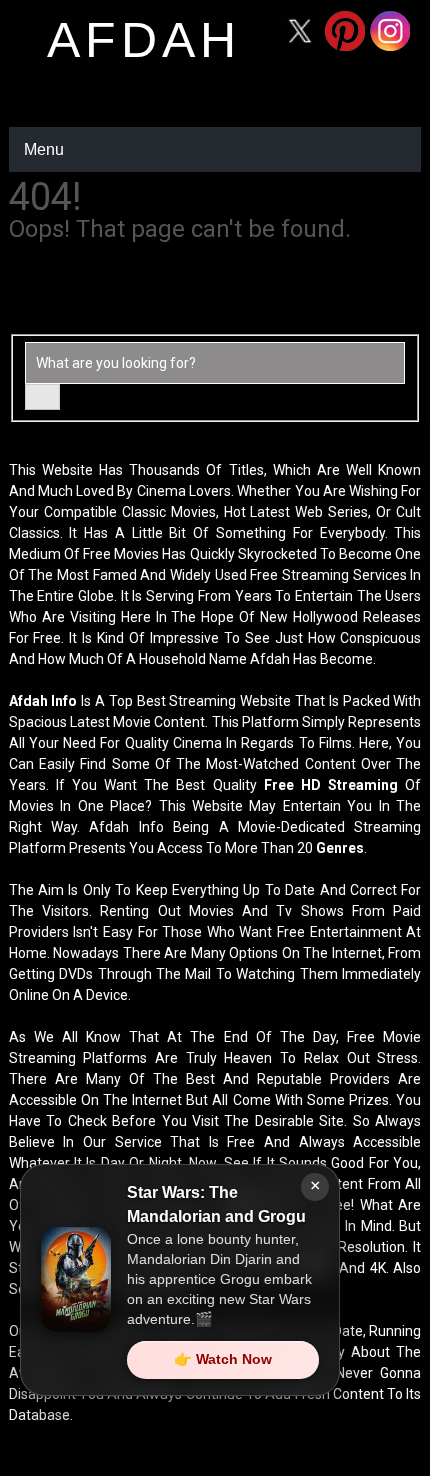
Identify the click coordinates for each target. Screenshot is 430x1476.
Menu (44, 149)
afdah (144, 40)
